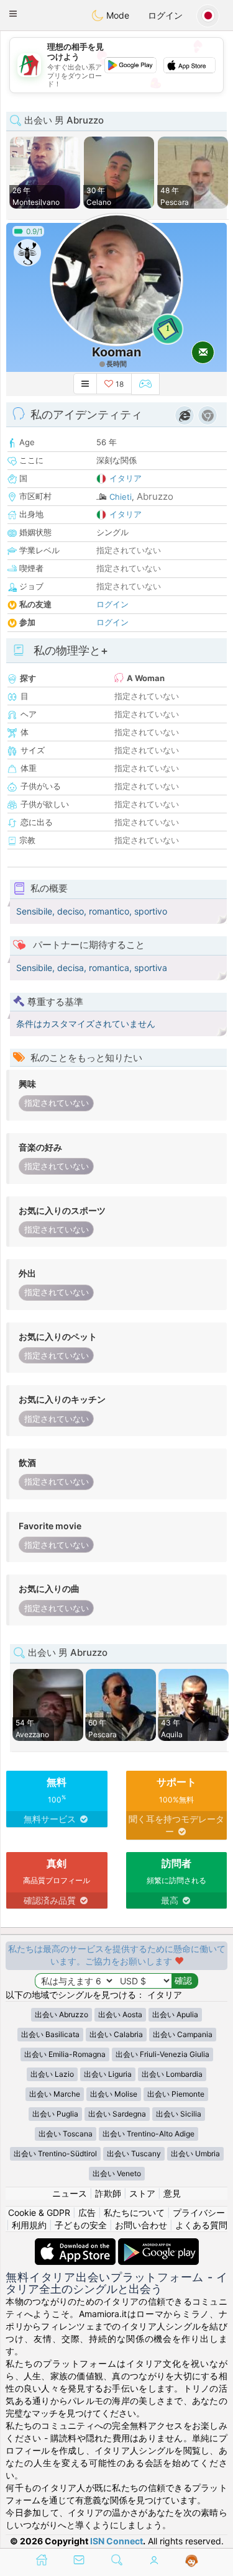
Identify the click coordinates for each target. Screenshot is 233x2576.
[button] (13, 14)
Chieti (121, 497)
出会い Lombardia (172, 2074)
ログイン (165, 15)
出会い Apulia (175, 2014)
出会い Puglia (55, 2114)
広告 (87, 2212)
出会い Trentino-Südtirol (55, 2153)
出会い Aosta (120, 2014)
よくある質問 (201, 2225)
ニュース (70, 2193)
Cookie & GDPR (39, 2212)
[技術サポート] (192, 2561)
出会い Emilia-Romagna (65, 2054)
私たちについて (134, 2212)
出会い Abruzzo (62, 2014)
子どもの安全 (81, 2225)
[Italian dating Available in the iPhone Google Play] (158, 2244)
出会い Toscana (66, 2134)
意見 (172, 2193)
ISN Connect (116, 2541)
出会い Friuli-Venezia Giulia (162, 2054)
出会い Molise (114, 2094)
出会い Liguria (108, 2074)
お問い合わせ (141, 2225)
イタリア (126, 478)
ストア (142, 2193)
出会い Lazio (52, 2074)
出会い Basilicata (50, 2034)
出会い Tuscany (134, 2153)
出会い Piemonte (176, 2094)
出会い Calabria (116, 2034)
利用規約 (29, 2225)
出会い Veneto (117, 2173)
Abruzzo (155, 496)
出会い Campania (183, 2034)
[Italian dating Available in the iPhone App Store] (76, 2244)
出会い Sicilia (179, 2114)
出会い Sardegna (117, 2114)
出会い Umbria (195, 2153)
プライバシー (199, 2212)
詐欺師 (108, 2193)
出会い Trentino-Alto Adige (148, 2134)
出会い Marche (55, 2094)
